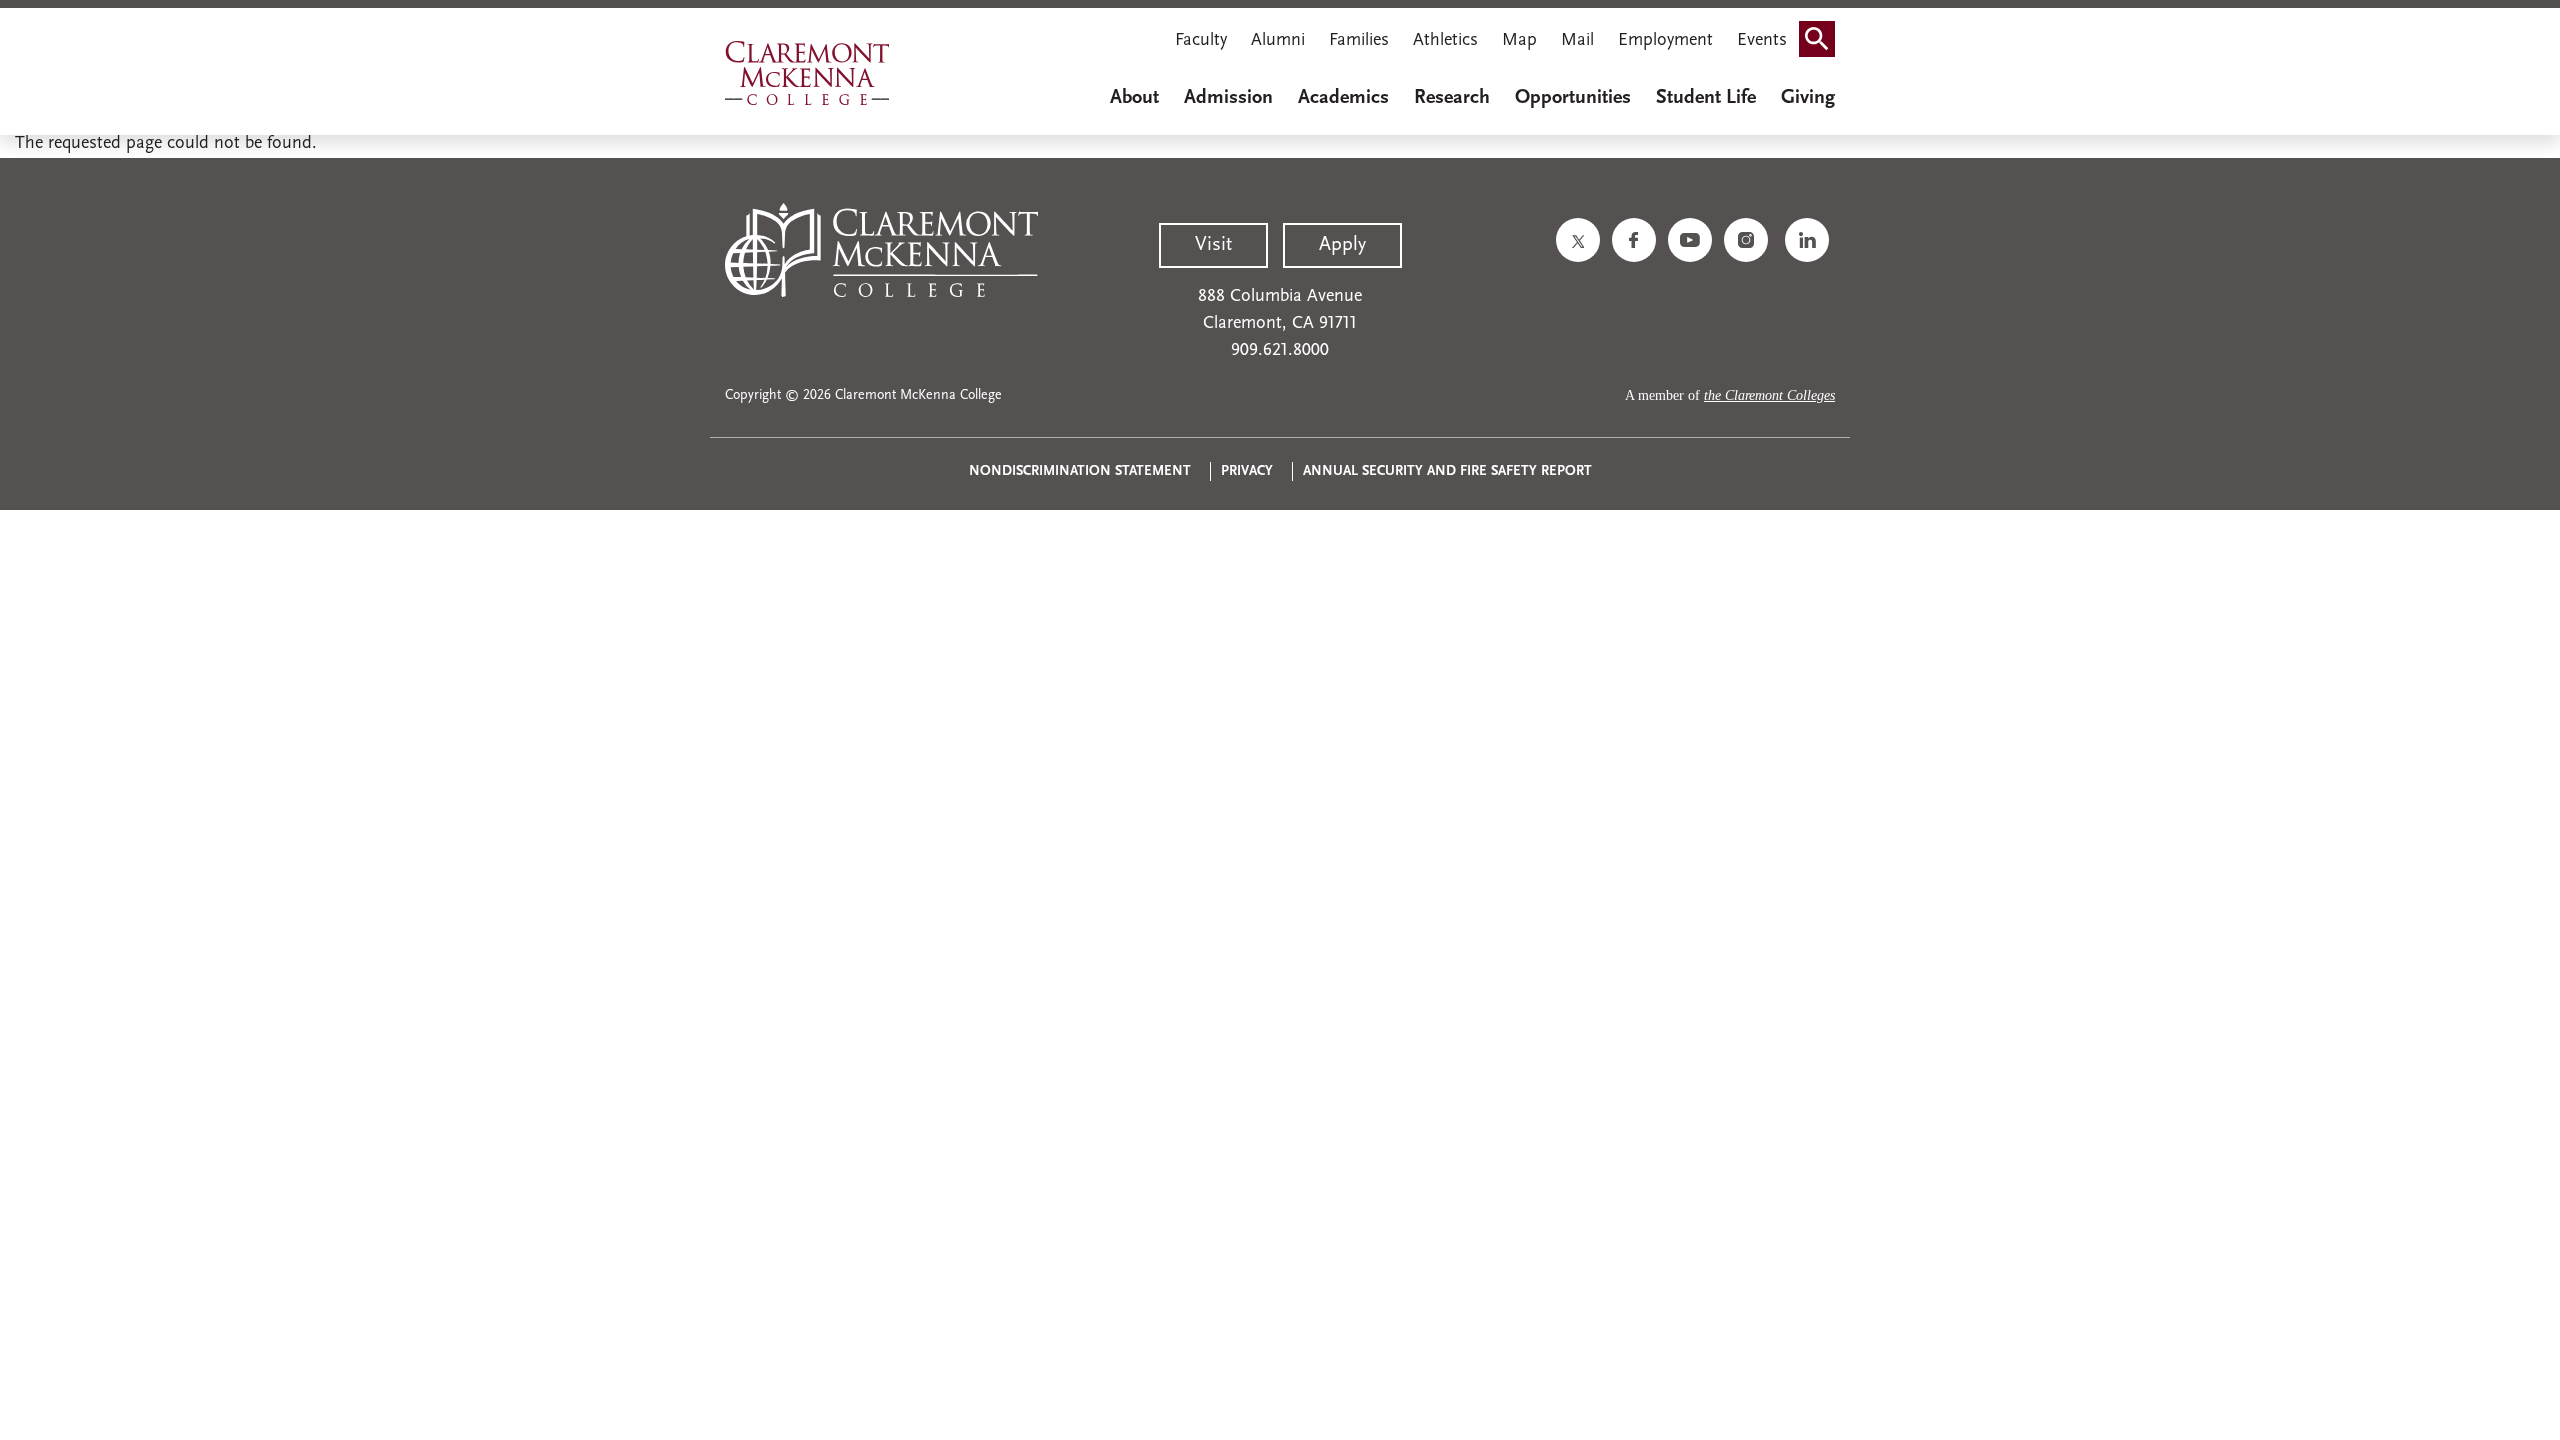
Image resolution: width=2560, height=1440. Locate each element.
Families (1359, 41)
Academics (1343, 98)
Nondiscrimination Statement (1080, 471)
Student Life (1706, 98)
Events (1762, 41)
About (1134, 98)
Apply (1342, 245)
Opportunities (1573, 98)
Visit (1213, 245)
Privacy (1247, 471)
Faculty (1201, 41)
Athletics (1445, 41)
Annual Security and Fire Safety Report (1447, 471)
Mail (1577, 41)
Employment (1665, 41)
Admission (1228, 98)
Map (1519, 41)
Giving (1808, 98)
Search (1823, 43)
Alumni (1278, 41)
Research (1452, 98)
